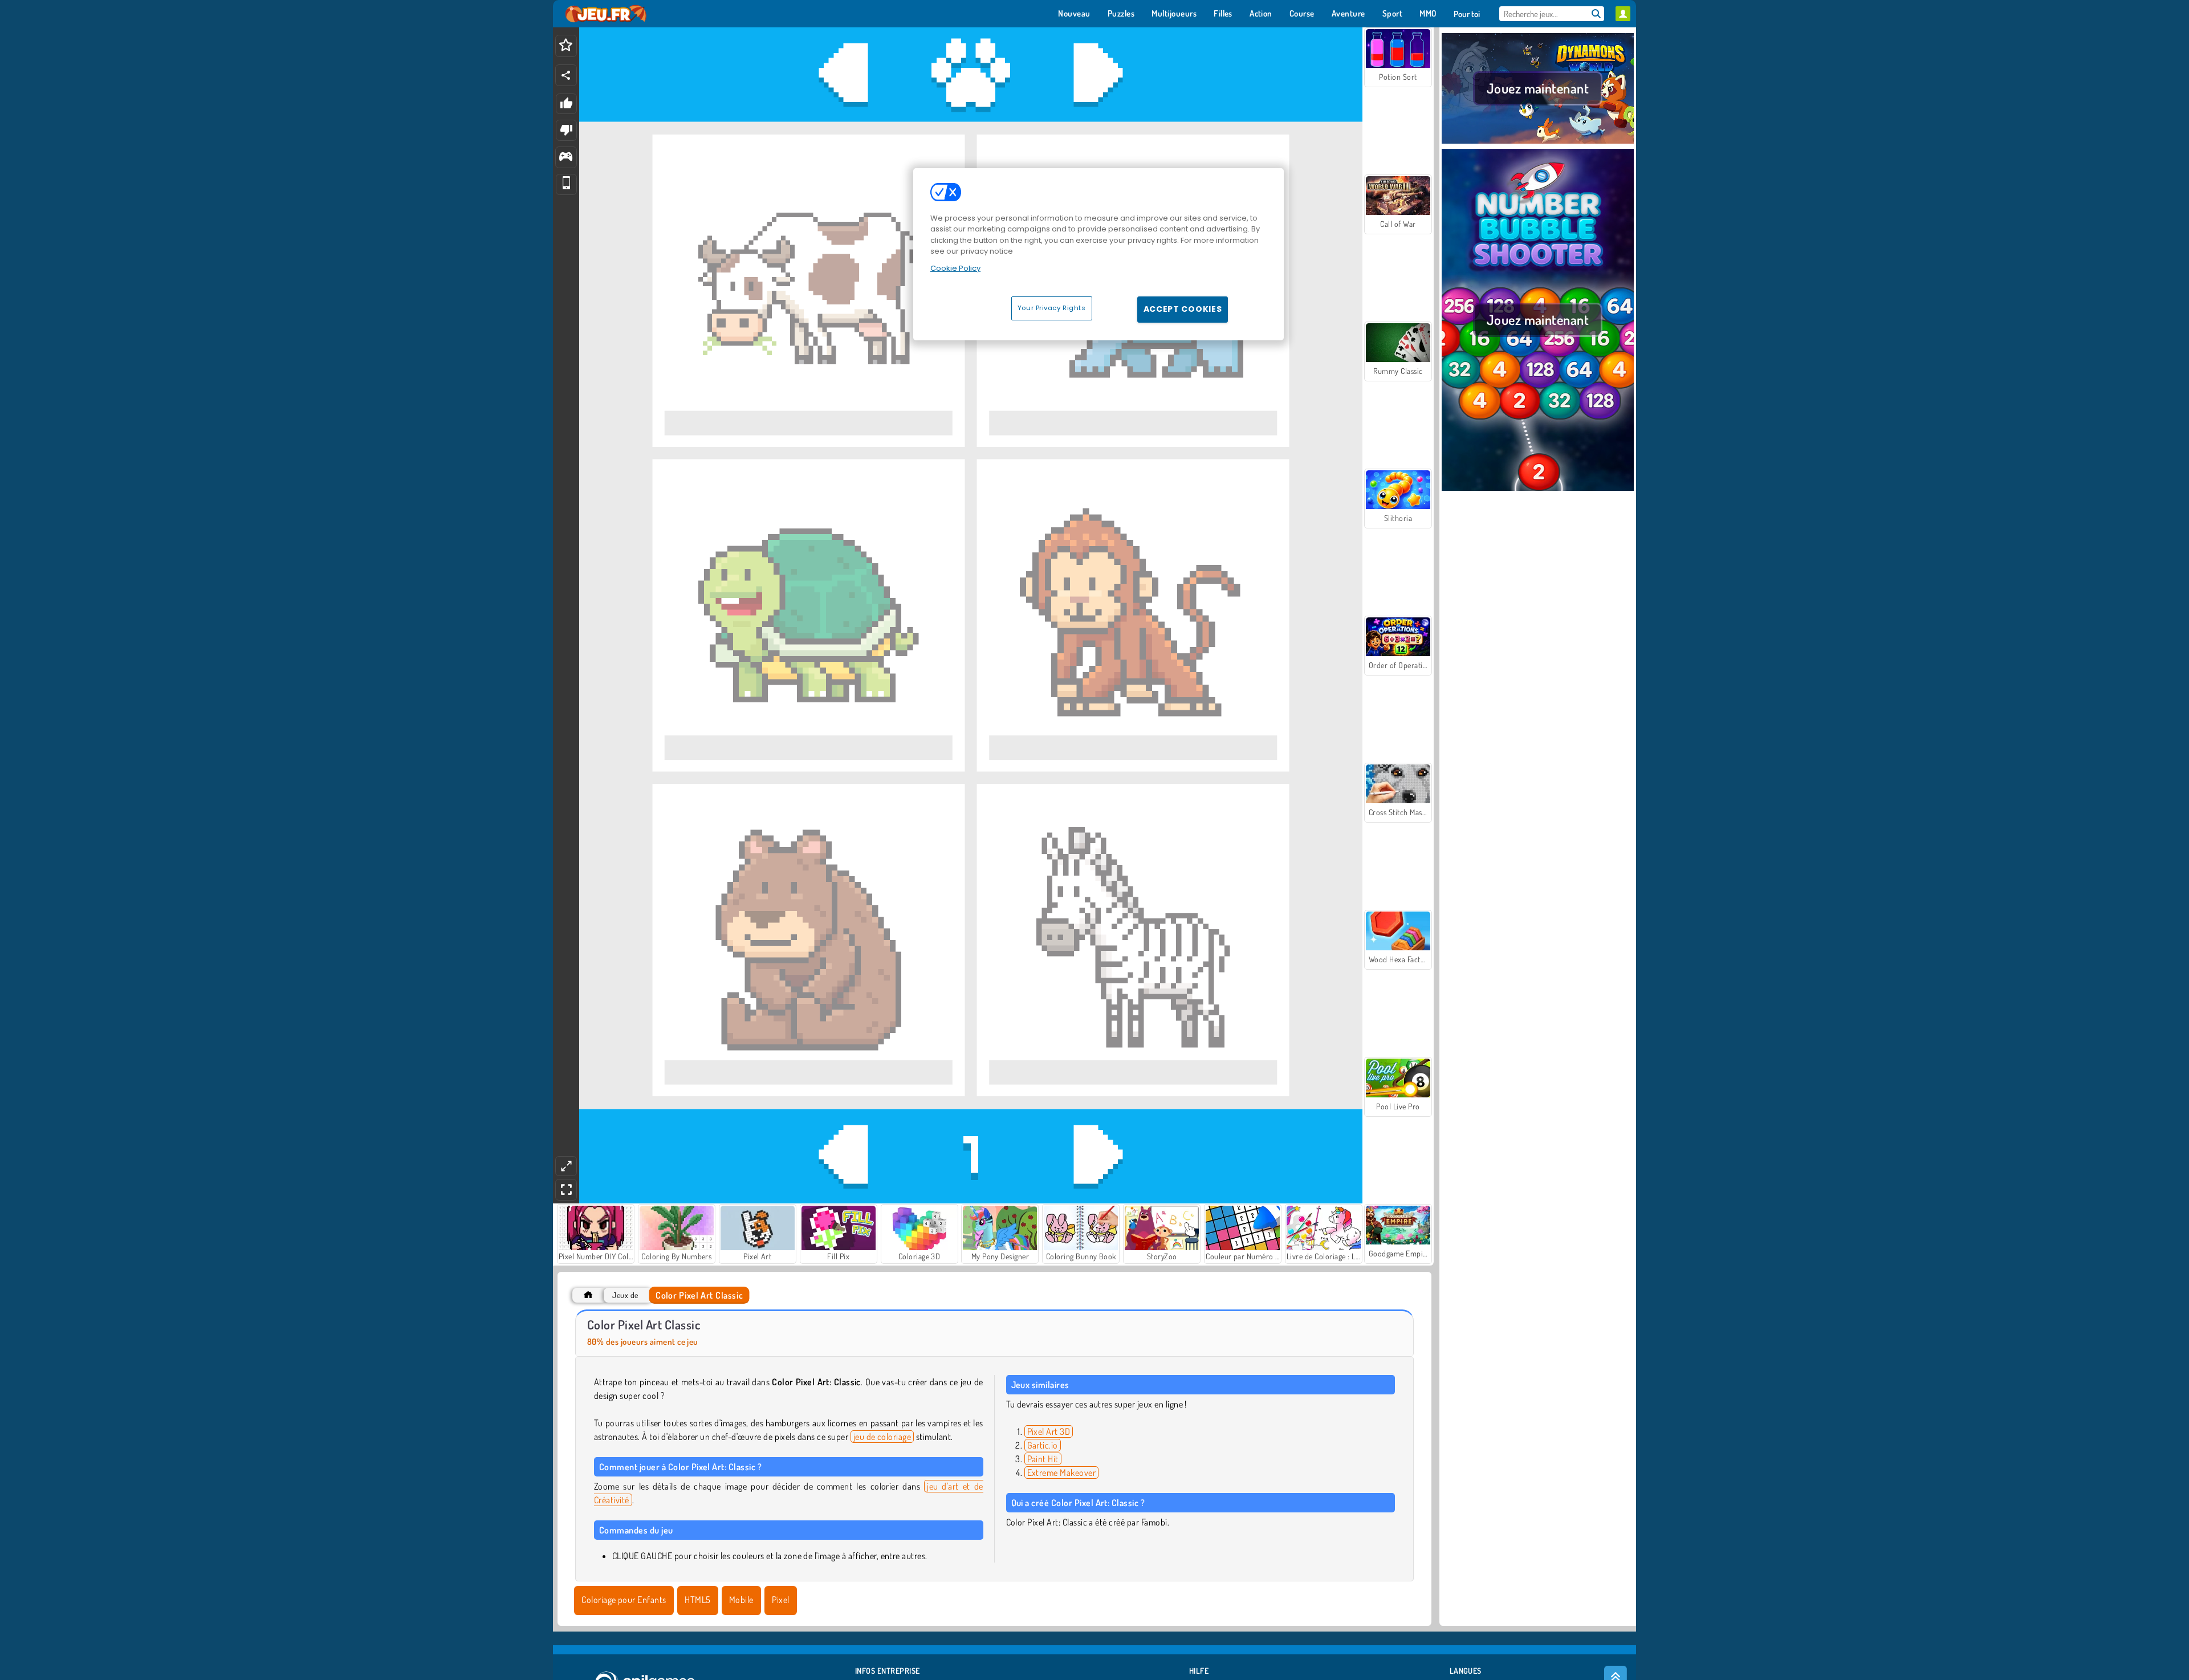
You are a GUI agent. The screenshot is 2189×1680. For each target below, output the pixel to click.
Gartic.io (1043, 1445)
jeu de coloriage (882, 1437)
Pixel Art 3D (1049, 1431)
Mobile (741, 1600)
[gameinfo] (566, 158)
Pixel (780, 1600)
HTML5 (697, 1600)
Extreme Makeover (1062, 1472)
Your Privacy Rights (1052, 308)
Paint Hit (1043, 1459)
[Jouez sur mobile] (566, 184)
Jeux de (625, 1295)
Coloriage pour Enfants (624, 1600)
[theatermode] (566, 1166)
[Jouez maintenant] (1538, 142)
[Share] (566, 75)
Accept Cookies (1183, 309)
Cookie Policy (955, 268)
